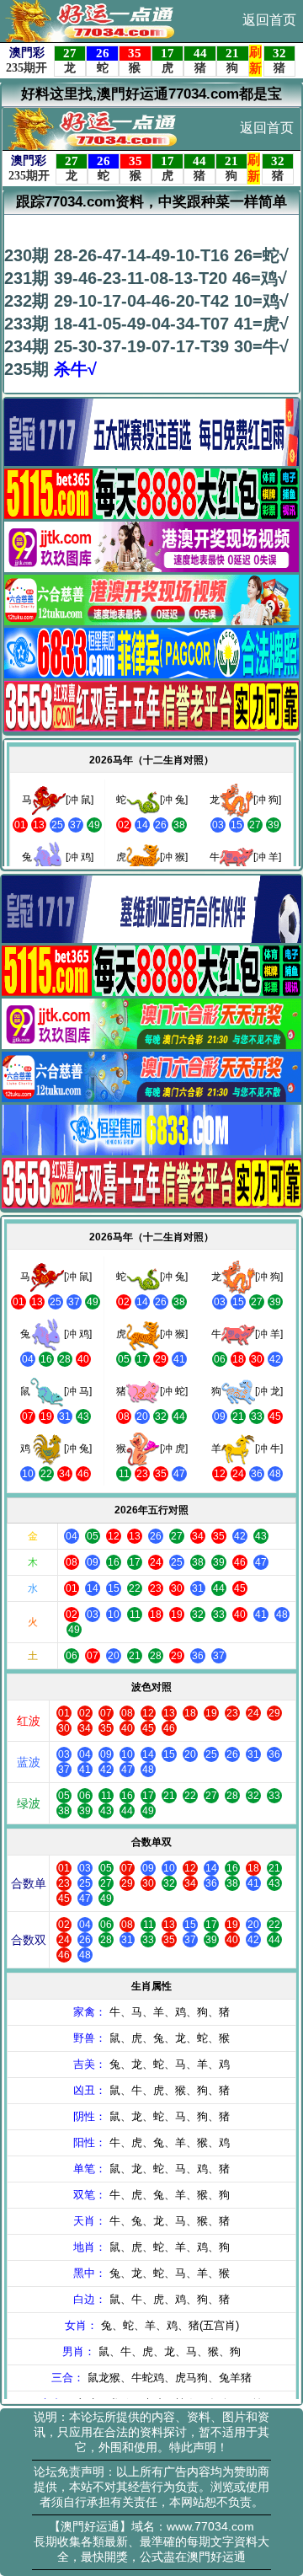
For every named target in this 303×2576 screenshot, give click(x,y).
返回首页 (269, 20)
